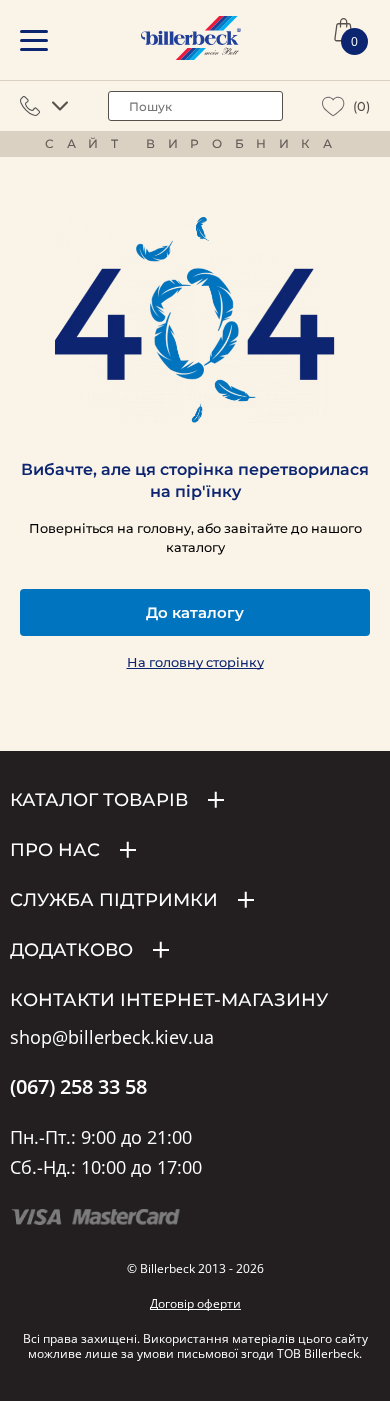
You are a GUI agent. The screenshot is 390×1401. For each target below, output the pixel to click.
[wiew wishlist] (333, 106)
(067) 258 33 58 (78, 1087)
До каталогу (195, 612)
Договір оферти (195, 1303)
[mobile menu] (34, 40)
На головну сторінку (195, 662)
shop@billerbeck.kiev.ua (112, 1038)
